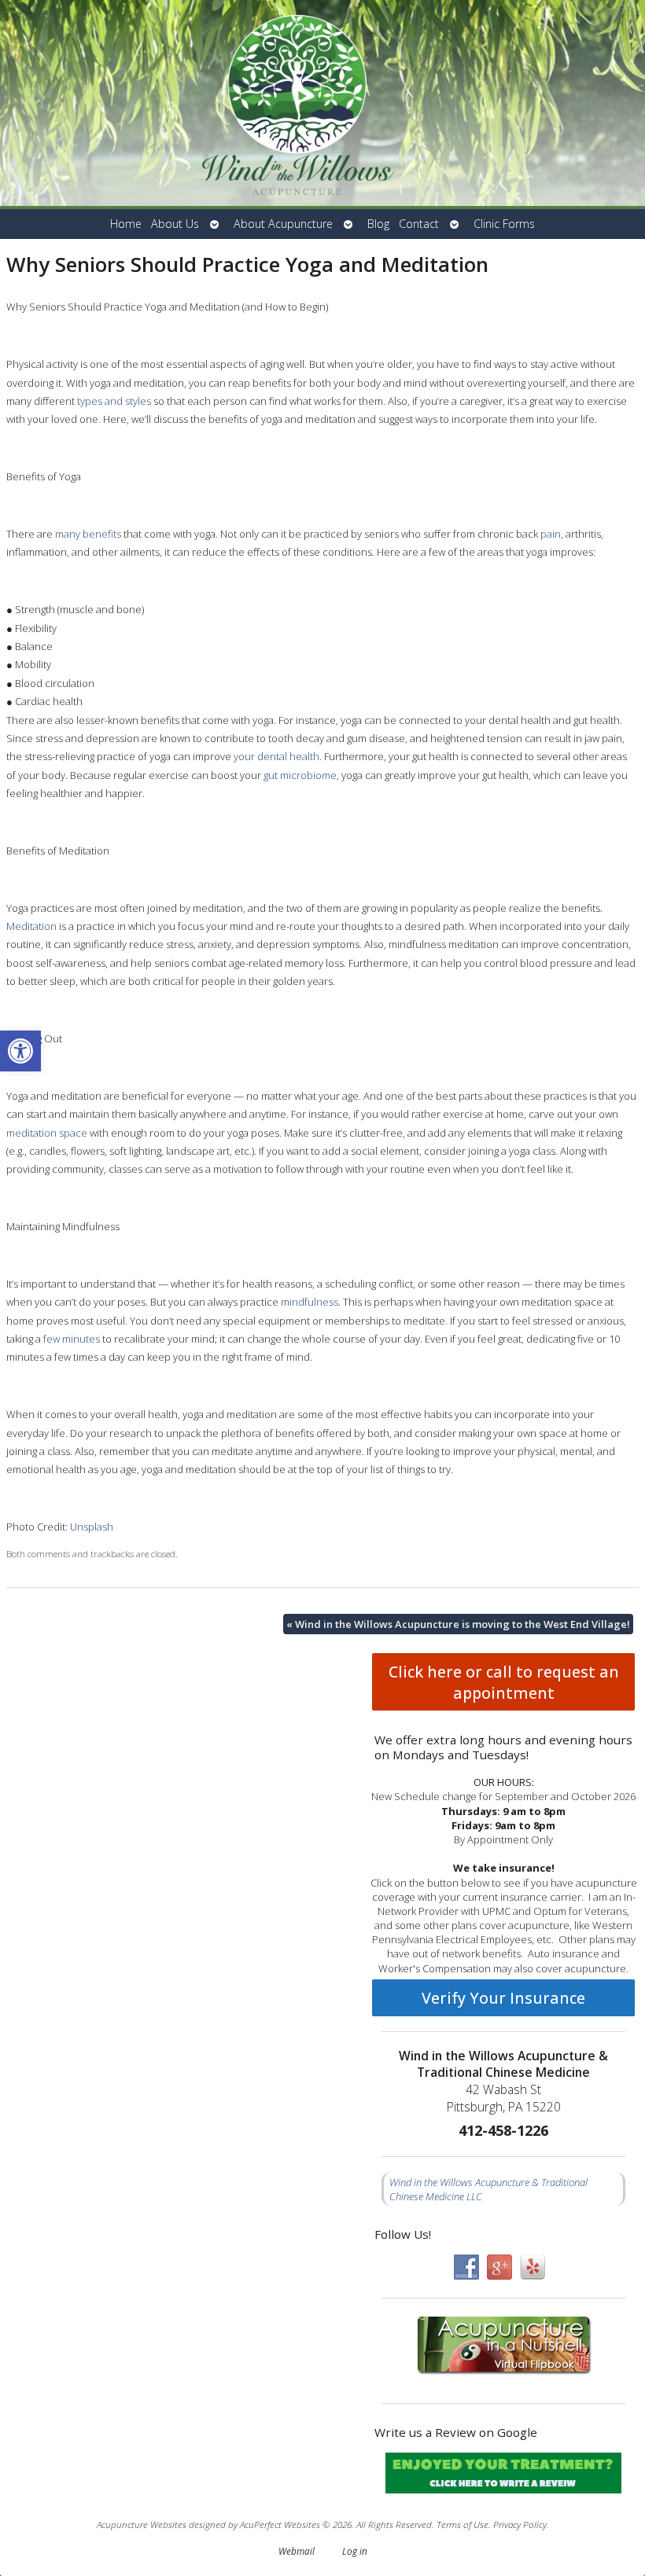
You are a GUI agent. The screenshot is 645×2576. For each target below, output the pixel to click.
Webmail (297, 2551)
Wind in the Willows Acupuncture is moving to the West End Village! (458, 1624)
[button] (20, 1051)
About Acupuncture (283, 224)
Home (126, 224)
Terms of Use (463, 2524)
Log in (355, 2551)
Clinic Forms (504, 224)
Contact (419, 224)
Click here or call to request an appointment (504, 1682)
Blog (378, 224)
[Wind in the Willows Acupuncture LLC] (322, 105)
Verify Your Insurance (503, 1998)
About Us (175, 224)
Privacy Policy (520, 2524)
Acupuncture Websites (142, 2524)
